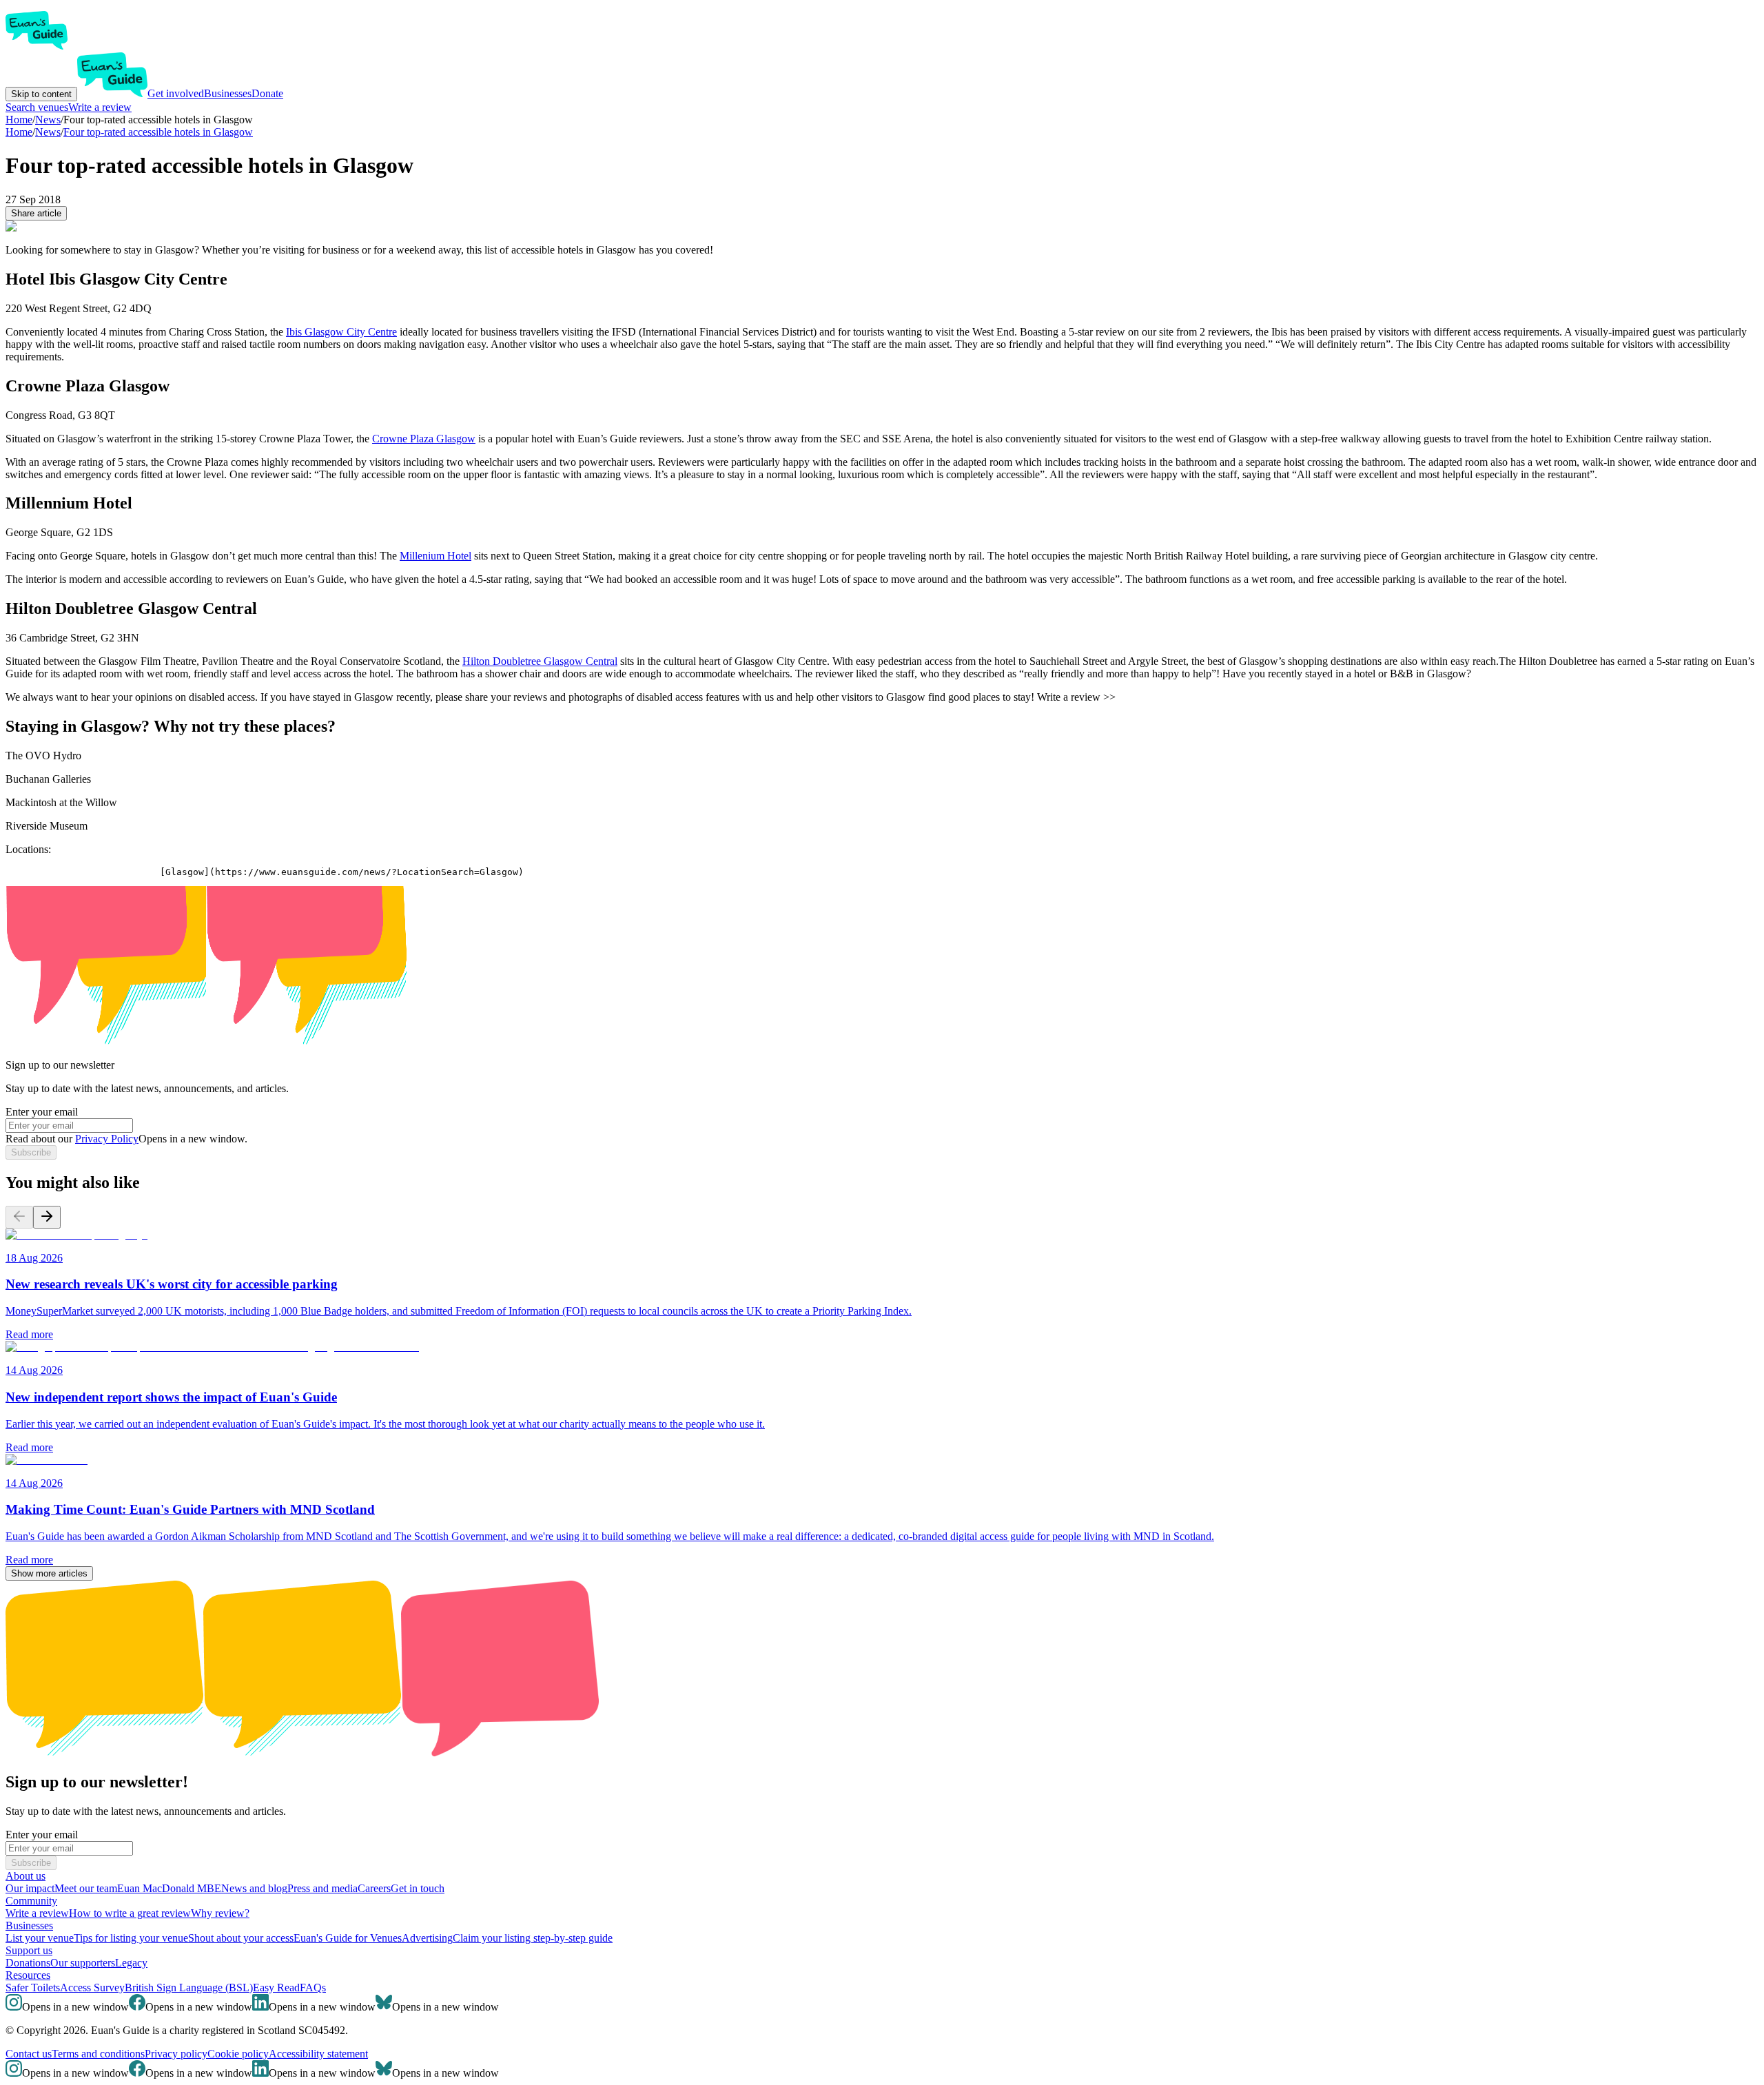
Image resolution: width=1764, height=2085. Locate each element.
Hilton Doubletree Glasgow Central (540, 661)
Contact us (29, 2054)
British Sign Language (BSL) (189, 1988)
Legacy (131, 1963)
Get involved (176, 93)
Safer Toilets (33, 1988)
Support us (29, 1950)
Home (19, 132)
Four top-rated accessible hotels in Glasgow (158, 132)
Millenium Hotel (435, 556)
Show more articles (49, 1573)
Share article (36, 213)
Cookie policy (238, 2054)
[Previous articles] (19, 1217)
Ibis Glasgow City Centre (341, 332)
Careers (374, 1888)
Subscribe (31, 1152)
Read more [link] (29, 1334)
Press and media (322, 1888)
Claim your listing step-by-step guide (533, 1938)
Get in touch (418, 1888)
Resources (28, 1975)
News (48, 132)
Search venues (37, 107)
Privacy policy (176, 2054)
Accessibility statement (318, 2054)
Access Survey (92, 1988)
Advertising (427, 1938)
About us (25, 1876)
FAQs (313, 1988)
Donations (28, 1963)
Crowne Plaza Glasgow (424, 439)
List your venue (40, 1938)
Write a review (100, 107)
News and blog (254, 1888)
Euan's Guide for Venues (348, 1938)
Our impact (30, 1888)
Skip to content (41, 94)
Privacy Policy (107, 1139)
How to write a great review (130, 1913)
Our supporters (83, 1963)
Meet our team (86, 1888)
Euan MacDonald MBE (169, 1888)
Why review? (220, 1913)
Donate (267, 93)
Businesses (228, 93)
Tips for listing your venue (131, 1938)
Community (31, 1901)
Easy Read (276, 1988)
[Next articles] (47, 1217)
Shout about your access (241, 1938)
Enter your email (42, 1112)
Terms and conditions (98, 2054)
